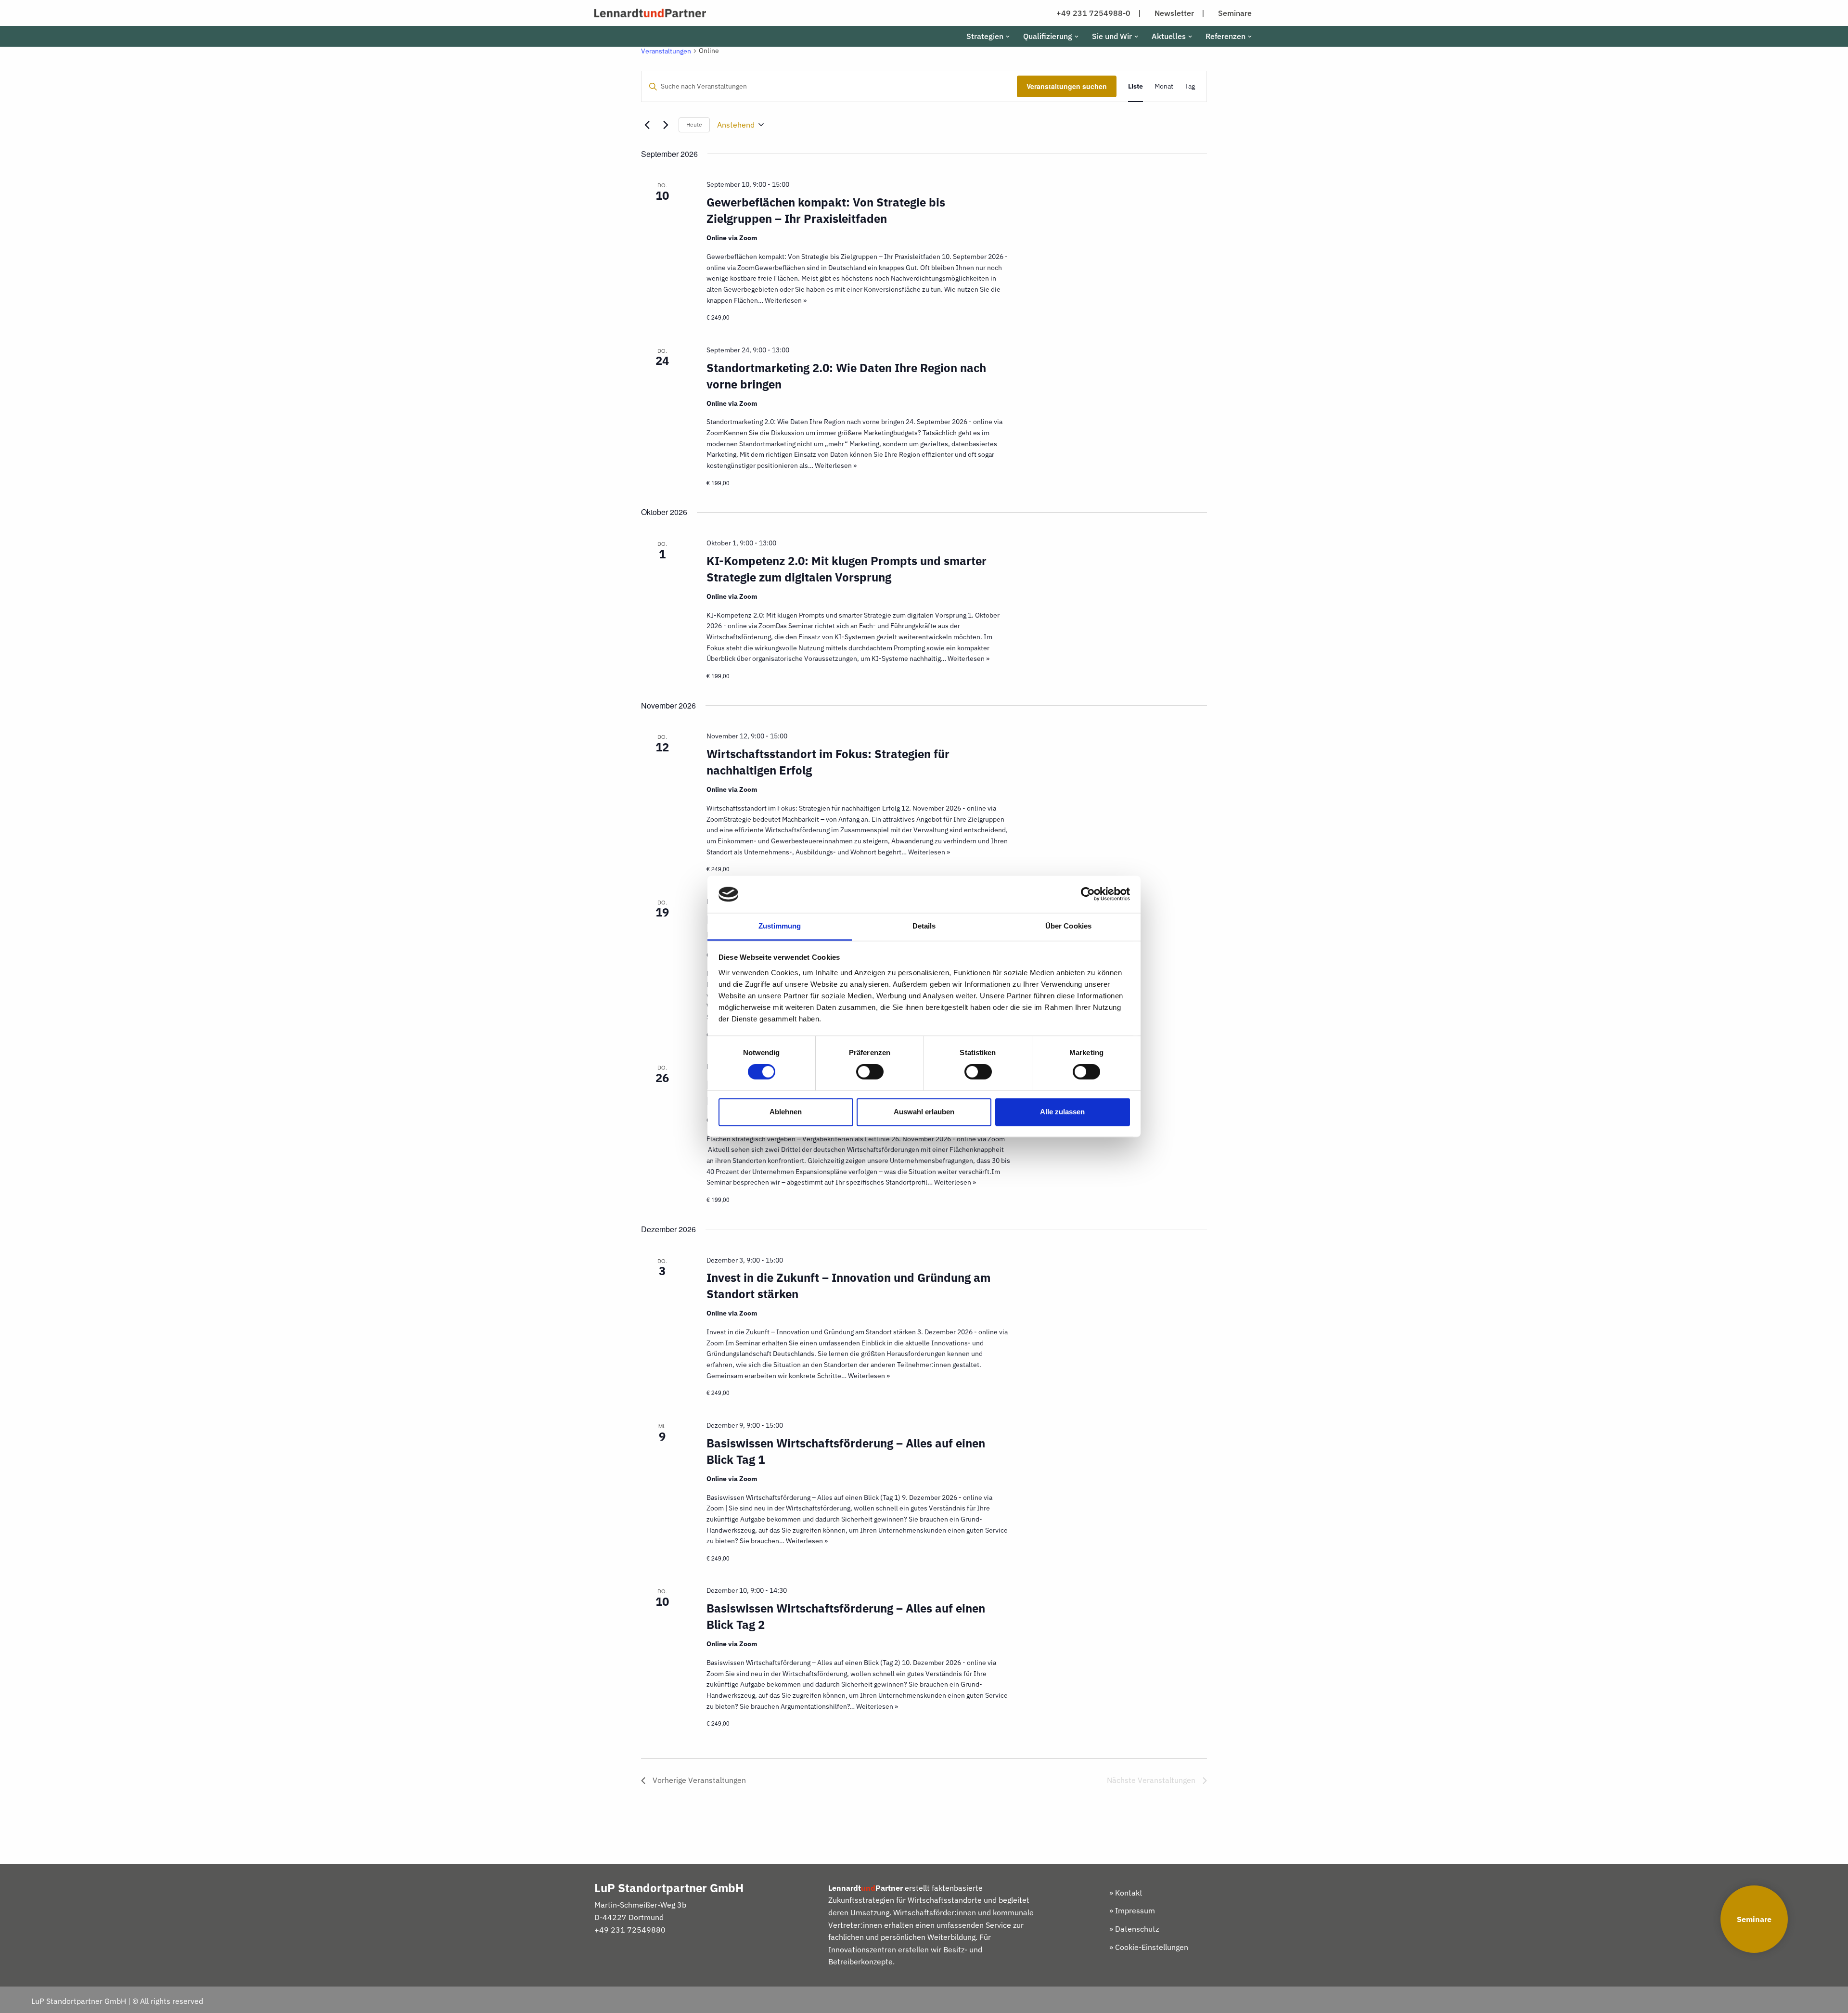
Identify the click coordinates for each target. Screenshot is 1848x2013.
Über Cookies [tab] (1068, 926)
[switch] (870, 1072)
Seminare (1754, 1919)
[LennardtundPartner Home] (650, 13)
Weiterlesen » (786, 300)
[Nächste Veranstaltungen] (666, 125)
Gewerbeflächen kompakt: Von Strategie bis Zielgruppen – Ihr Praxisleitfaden (826, 210)
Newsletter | (1180, 13)
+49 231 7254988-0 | (1099, 13)
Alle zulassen (1062, 1112)
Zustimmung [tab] (780, 926)
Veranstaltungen (666, 51)
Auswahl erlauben (924, 1112)
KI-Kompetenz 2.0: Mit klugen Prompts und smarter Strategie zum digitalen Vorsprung (847, 569)
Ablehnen (786, 1112)
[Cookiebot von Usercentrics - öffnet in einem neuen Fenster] (1088, 894)
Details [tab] (924, 926)
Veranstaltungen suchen (1067, 86)
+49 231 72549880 (630, 1930)
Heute (694, 124)
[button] (1008, 37)
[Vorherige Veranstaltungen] (647, 125)
